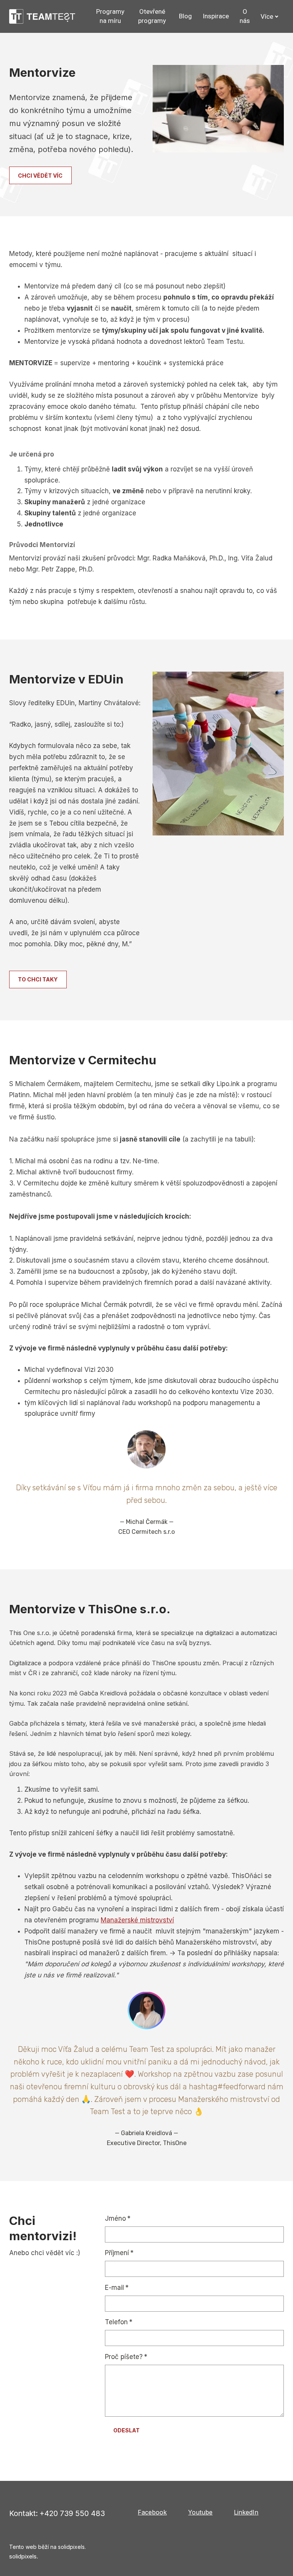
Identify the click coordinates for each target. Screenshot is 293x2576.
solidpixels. (24, 2556)
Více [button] (267, 16)
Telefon (119, 2322)
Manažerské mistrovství (137, 1920)
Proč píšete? (126, 2357)
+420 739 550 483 (72, 2513)
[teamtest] (42, 16)
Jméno (118, 2218)
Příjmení (119, 2253)
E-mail (117, 2288)
